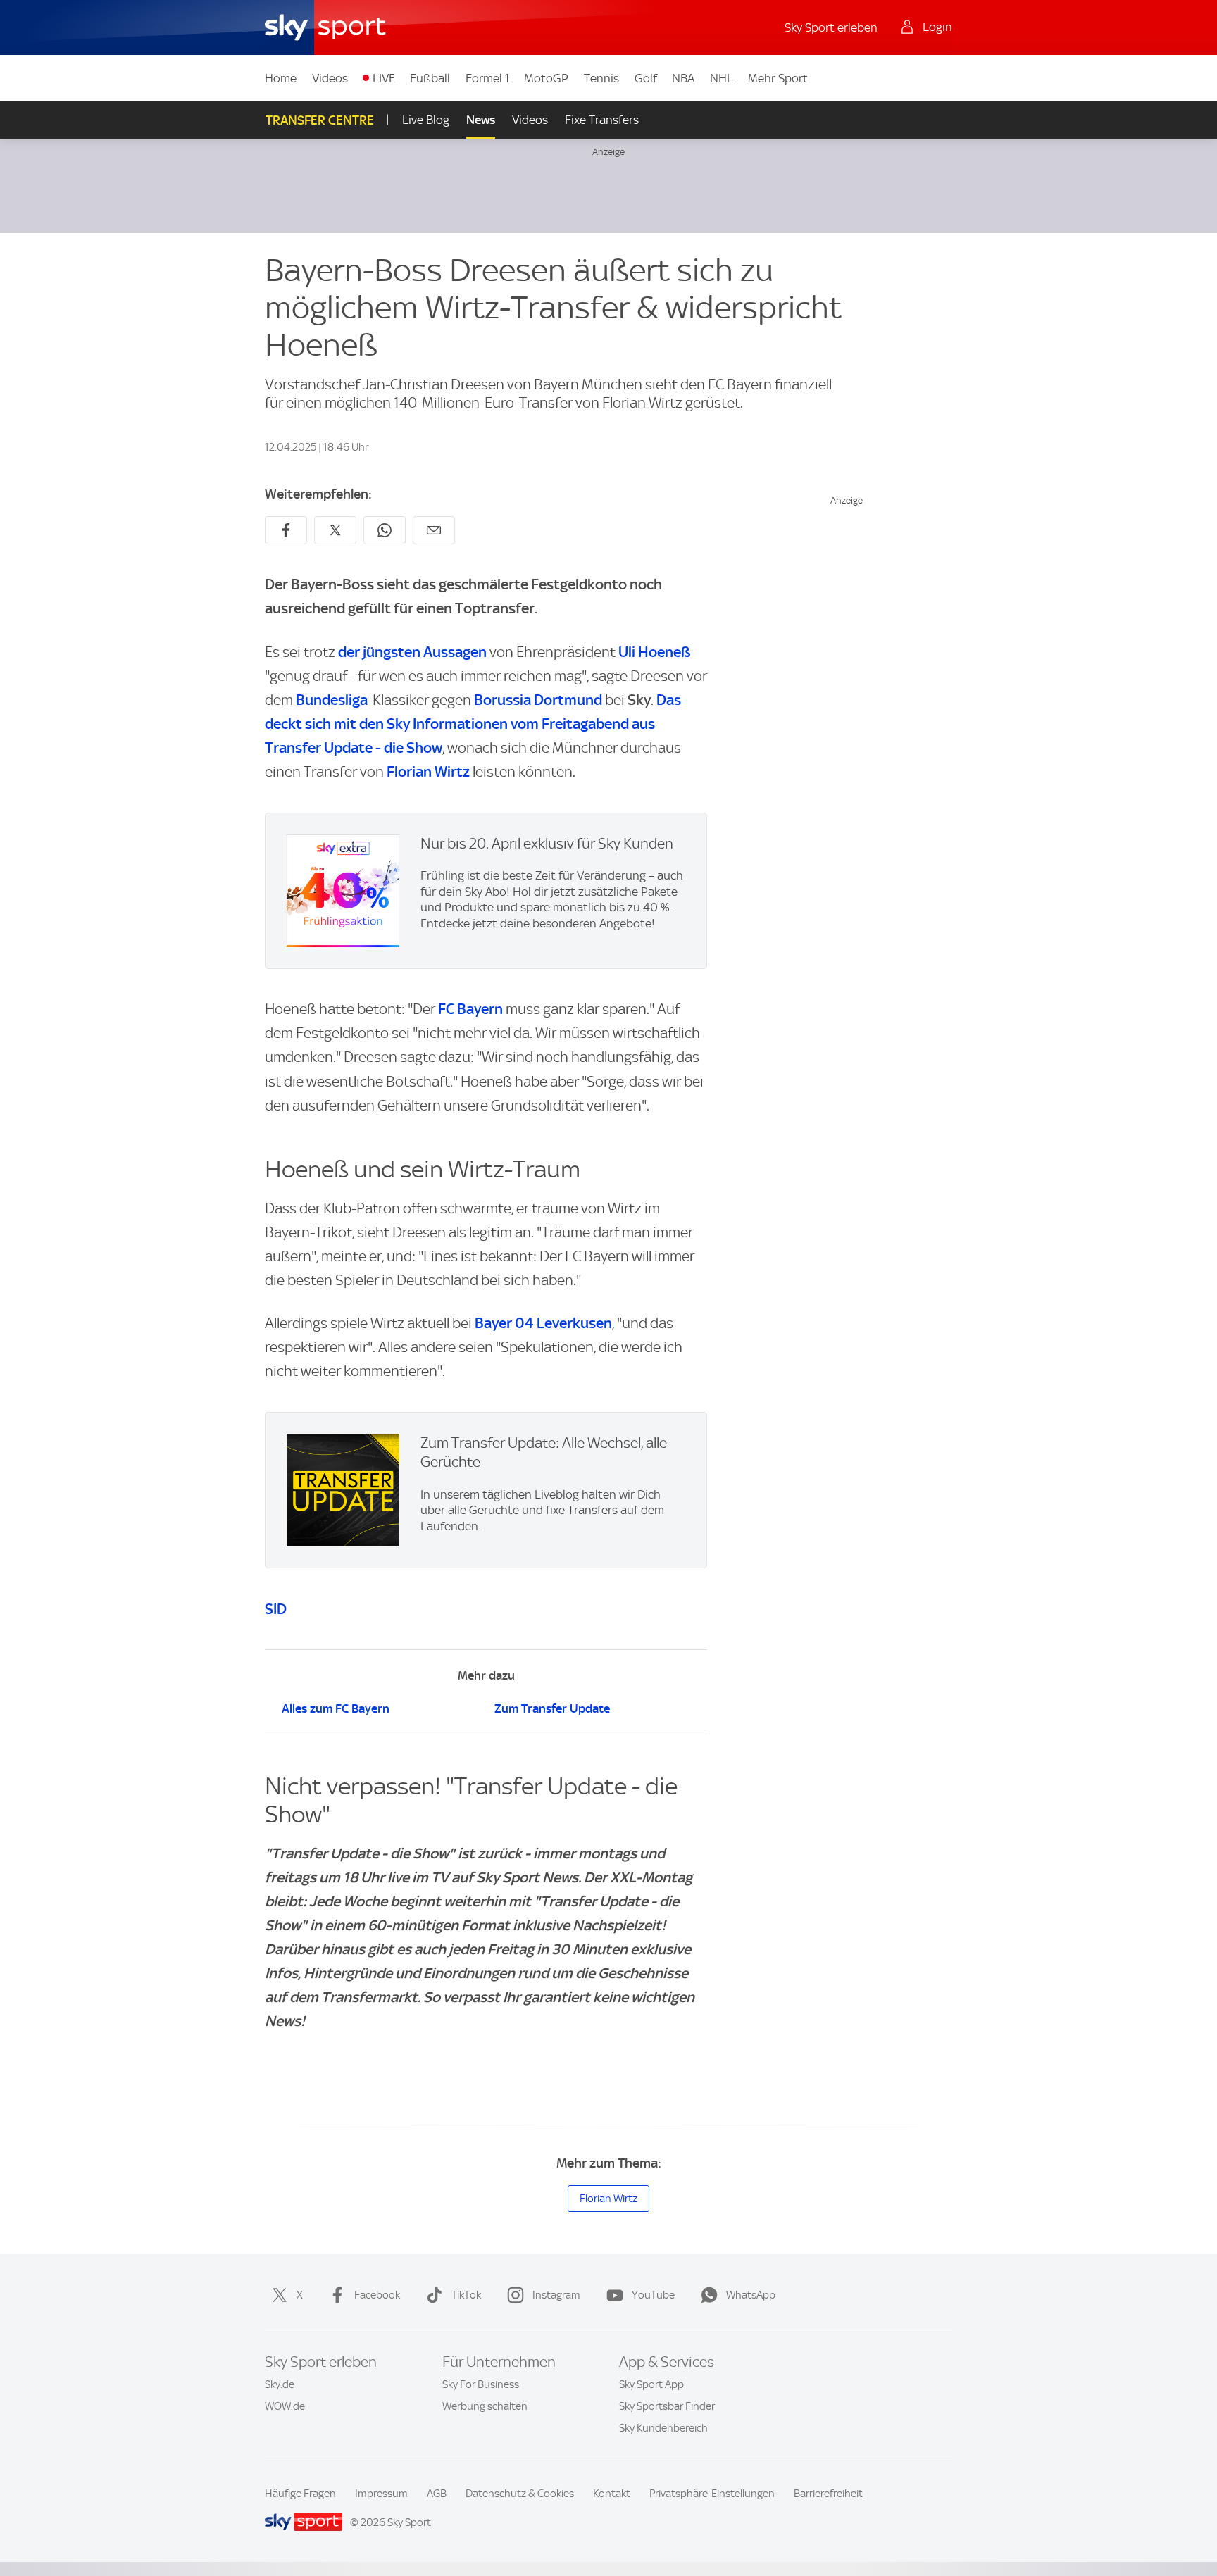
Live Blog (426, 120)
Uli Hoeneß (655, 652)
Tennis (601, 78)
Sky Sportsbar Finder (667, 2406)
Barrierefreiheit (828, 2494)
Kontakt (612, 2494)
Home (281, 78)
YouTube (653, 2295)
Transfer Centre (320, 120)
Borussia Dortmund (538, 700)
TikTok (466, 2295)
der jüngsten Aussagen (412, 652)
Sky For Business (481, 2384)
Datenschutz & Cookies (520, 2494)
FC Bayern (470, 1009)
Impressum (381, 2494)
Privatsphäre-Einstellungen (712, 2494)
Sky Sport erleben (831, 27)
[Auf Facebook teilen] (286, 530)
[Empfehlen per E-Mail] (434, 530)
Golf (646, 78)
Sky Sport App (651, 2384)
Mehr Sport (778, 78)
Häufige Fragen (300, 2494)
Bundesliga (332, 700)
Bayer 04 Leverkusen (543, 1323)
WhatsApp (751, 2295)
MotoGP (546, 78)
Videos (330, 78)
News (481, 120)
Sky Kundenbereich (663, 2428)
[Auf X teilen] (335, 530)
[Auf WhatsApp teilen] (385, 530)
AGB (437, 2494)
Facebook (377, 2295)
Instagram (556, 2295)
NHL (722, 78)
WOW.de (285, 2406)
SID (276, 1609)
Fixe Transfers (602, 120)
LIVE (384, 78)
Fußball (430, 78)
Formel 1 (487, 78)
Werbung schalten (485, 2406)
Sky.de (280, 2384)
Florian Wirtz (428, 771)
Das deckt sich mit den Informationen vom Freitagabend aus (473, 724)
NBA (683, 78)
